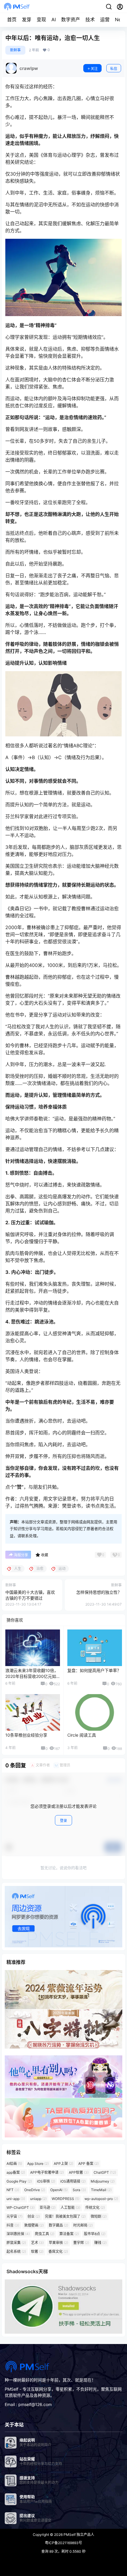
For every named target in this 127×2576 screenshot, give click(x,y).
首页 (12, 19)
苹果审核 (58, 2243)
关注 (94, 69)
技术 (90, 19)
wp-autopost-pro (101, 2199)
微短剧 (99, 2216)
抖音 (13, 2225)
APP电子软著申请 (47, 2172)
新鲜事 (15, 50)
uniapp (38, 2199)
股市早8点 (95, 2234)
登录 (63, 1821)
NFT (13, 2190)
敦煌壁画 (34, 2225)
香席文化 (58, 2251)
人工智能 (70, 2208)
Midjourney (103, 2181)
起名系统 (16, 2251)
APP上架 (63, 2164)
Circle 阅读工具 (82, 1735)
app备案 (16, 2172)
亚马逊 (48, 2208)
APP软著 (79, 2172)
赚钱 (100, 2243)
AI (54, 19)
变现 (41, 19)
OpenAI (59, 2190)
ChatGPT (105, 2172)
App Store (38, 2164)
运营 (105, 19)
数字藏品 (58, 2225)
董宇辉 (81, 2243)
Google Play (19, 2181)
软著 (37, 2251)
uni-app (16, 2199)
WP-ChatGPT (21, 2208)
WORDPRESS (66, 2199)
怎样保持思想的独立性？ (99, 1592)
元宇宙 (14, 2216)
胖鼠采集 (16, 2243)
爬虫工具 (45, 2234)
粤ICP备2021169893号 (63, 2543)
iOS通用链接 (73, 2181)
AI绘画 (14, 2164)
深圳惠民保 (18, 2234)
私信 (114, 69)
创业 (34, 2216)
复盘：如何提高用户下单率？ (94, 1670)
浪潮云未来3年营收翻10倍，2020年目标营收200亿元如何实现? (32, 1676)
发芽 (27, 19)
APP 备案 (88, 2164)
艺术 (37, 2243)
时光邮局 (83, 2225)
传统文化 (95, 2208)
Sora (79, 2190)
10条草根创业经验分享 (26, 1735)
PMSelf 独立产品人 (78, 2535)
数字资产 (71, 19)
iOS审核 (46, 2181)
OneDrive (35, 2190)
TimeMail (101, 2190)
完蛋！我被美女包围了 (65, 2216)
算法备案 (69, 2234)
